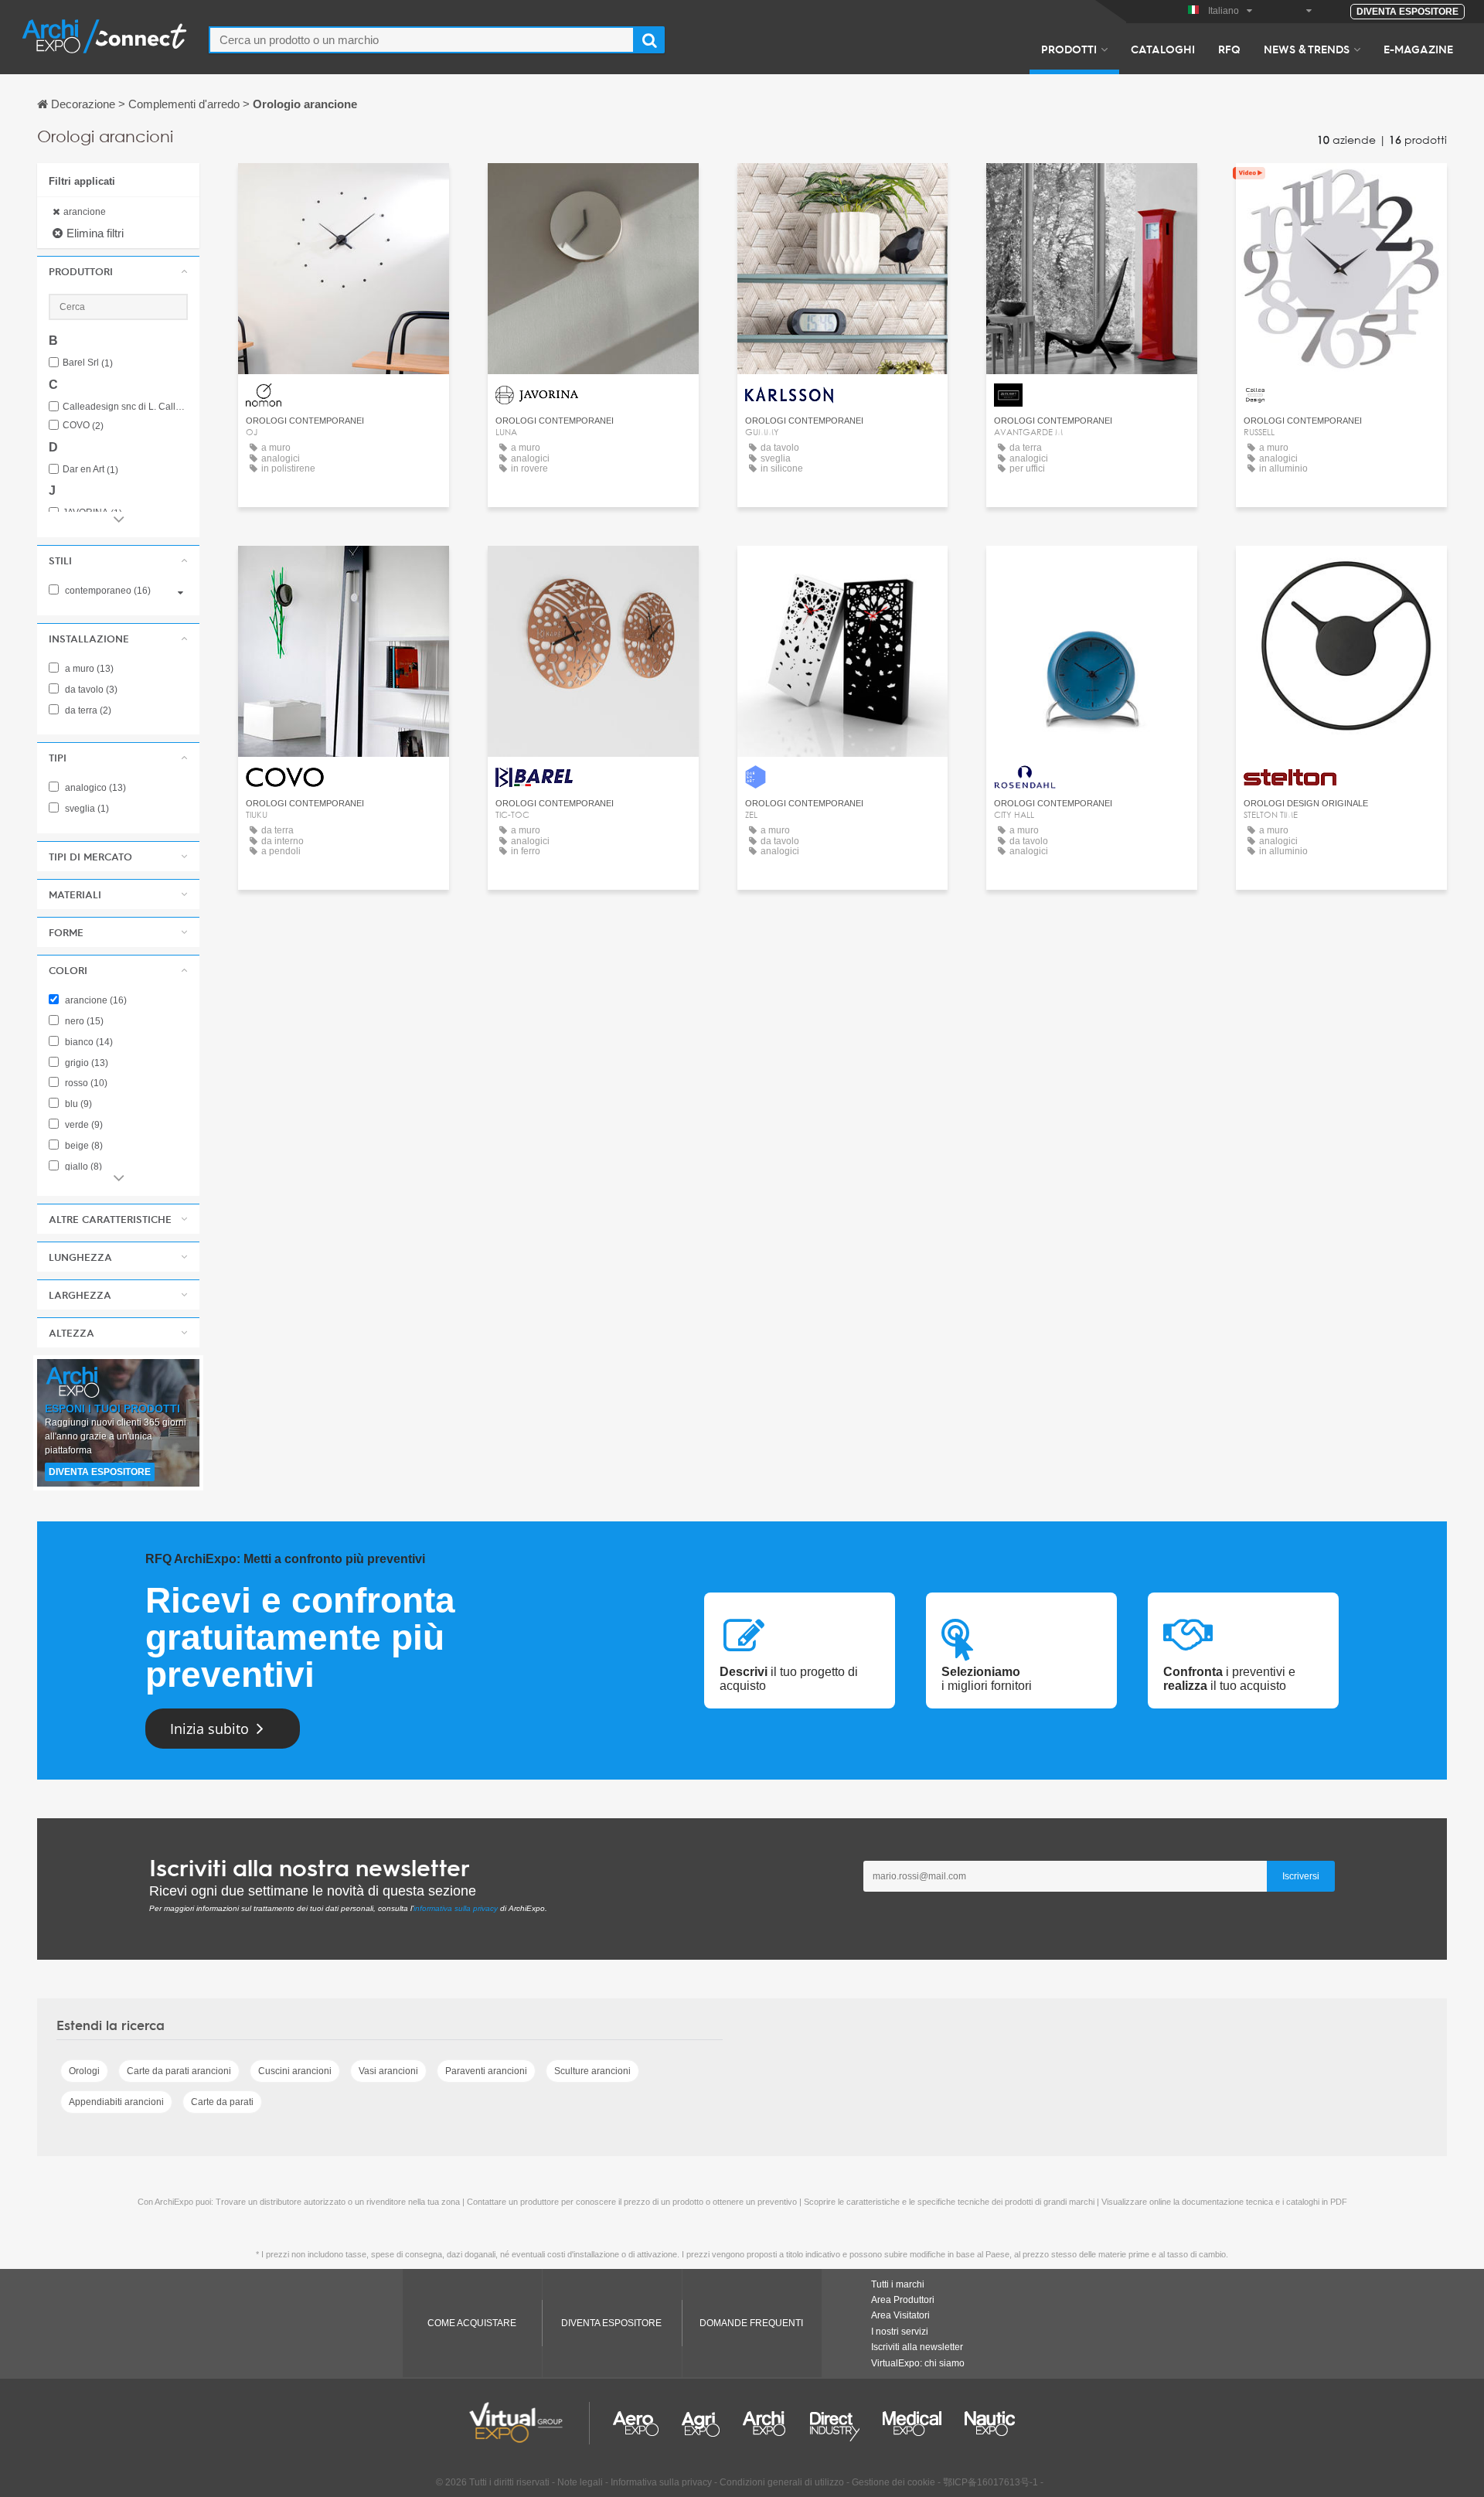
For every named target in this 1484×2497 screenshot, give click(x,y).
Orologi (84, 2071)
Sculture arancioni (592, 2071)
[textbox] (422, 40)
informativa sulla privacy (456, 1908)
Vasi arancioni (388, 2071)
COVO (83, 426)
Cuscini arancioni (295, 2071)
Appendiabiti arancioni (116, 2102)
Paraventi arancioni (486, 2071)
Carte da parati (222, 2102)
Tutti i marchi (898, 2284)
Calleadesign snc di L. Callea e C (125, 407)
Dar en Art (90, 470)
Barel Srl (88, 363)
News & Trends (1307, 49)
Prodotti (1069, 49)
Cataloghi (1163, 49)
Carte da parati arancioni (179, 2071)
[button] (118, 271)
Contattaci (344, 189)
